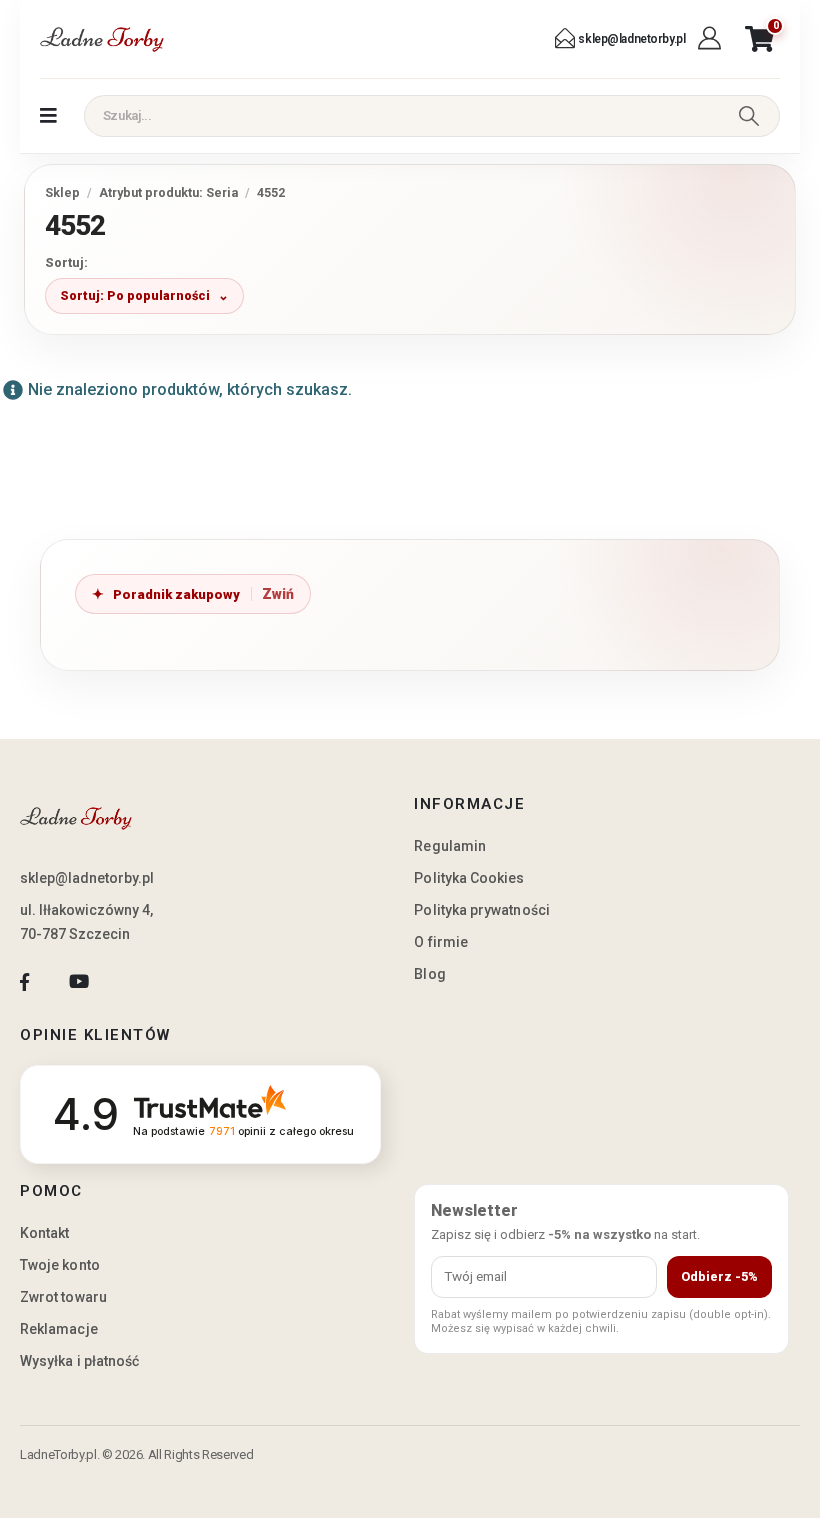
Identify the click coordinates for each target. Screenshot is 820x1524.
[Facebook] (24, 981)
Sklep (62, 192)
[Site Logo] (102, 39)
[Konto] (711, 39)
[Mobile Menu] (48, 116)
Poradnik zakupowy (176, 594)
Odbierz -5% (719, 1276)
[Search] (748, 116)
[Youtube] (78, 981)
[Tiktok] (133, 981)
